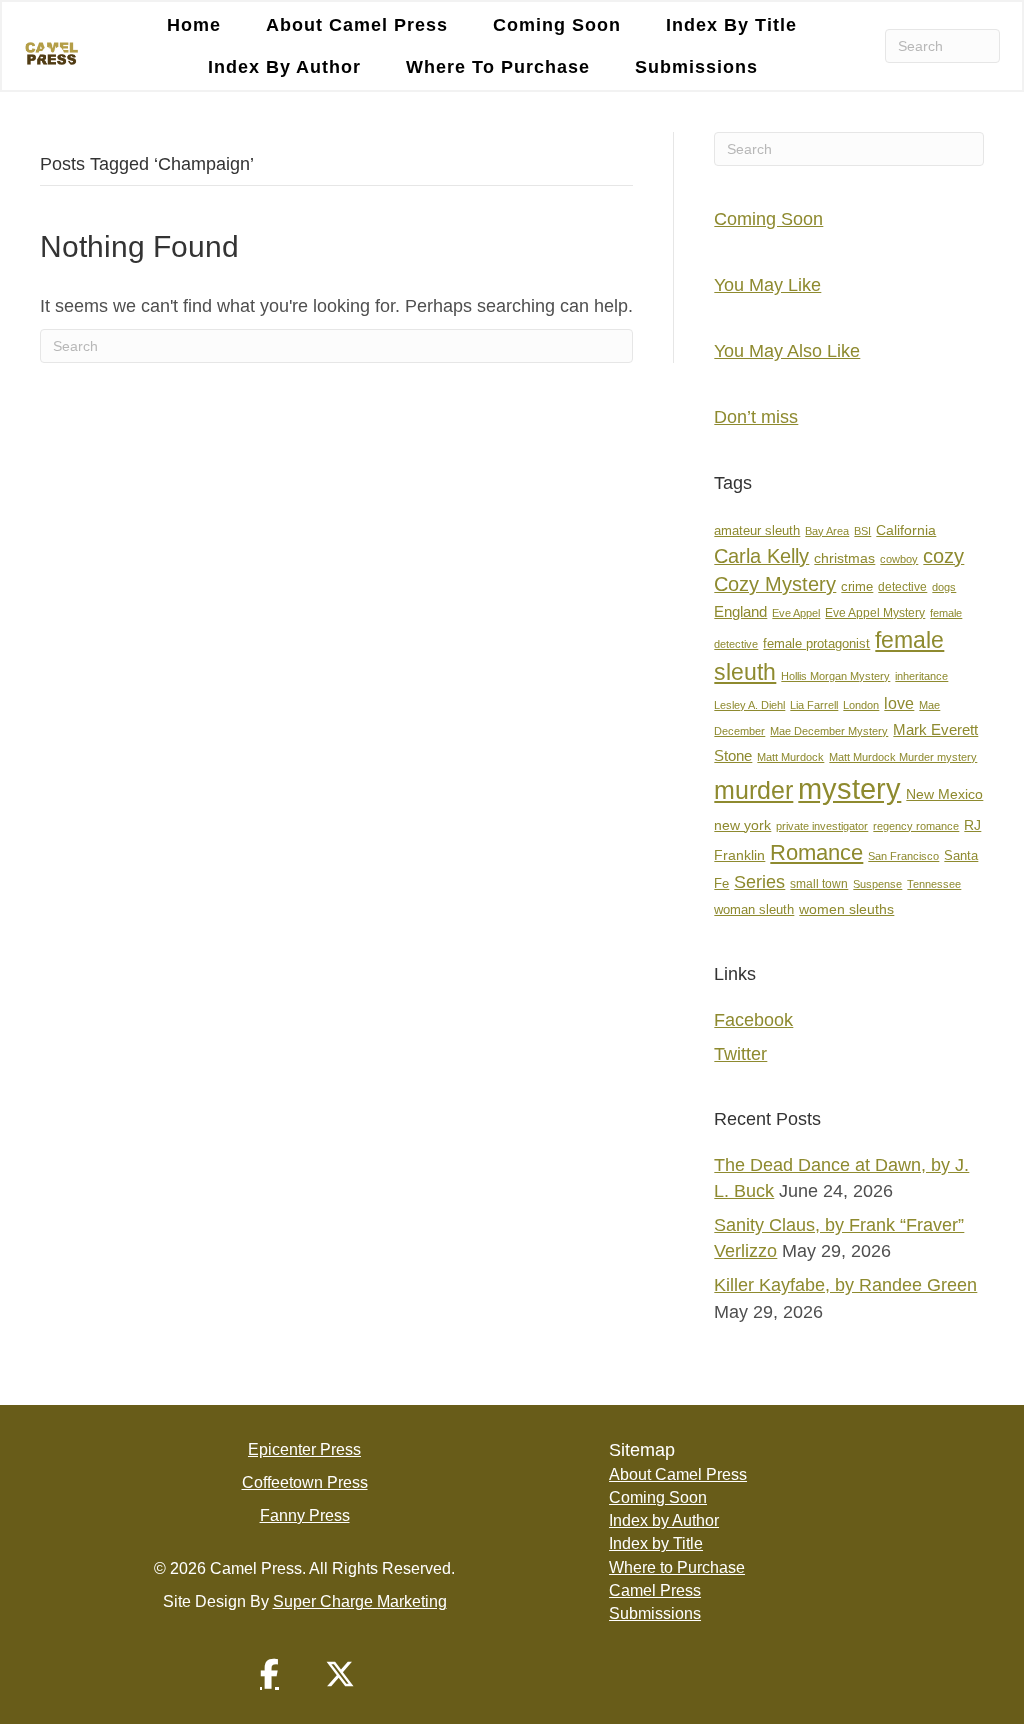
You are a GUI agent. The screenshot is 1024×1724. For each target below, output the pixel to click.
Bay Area (827, 531)
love (899, 703)
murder (753, 790)
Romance (816, 852)
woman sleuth (754, 909)
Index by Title (731, 25)
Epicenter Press (304, 1449)
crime (857, 586)
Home (194, 25)
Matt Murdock (790, 757)
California (906, 530)
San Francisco (903, 856)
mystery (849, 788)
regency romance (916, 826)
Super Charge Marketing (360, 1601)
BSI (862, 531)
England (740, 611)
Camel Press (655, 1590)
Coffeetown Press (305, 1482)
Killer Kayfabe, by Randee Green (845, 1285)
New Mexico (944, 794)
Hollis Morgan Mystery (835, 676)
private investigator (822, 826)
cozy (943, 556)
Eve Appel (796, 613)
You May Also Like (787, 351)
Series (759, 881)
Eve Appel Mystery (875, 613)
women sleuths (846, 909)
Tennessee (934, 884)
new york (742, 825)
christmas (844, 558)
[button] (270, 1674)
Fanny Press (305, 1515)
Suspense (877, 884)
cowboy (899, 559)
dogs (944, 587)
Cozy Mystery (775, 584)
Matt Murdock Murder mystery (903, 757)
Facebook (753, 1020)
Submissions (696, 67)
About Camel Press (357, 25)
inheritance (921, 676)
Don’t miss (756, 417)
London (861, 705)
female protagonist (816, 643)
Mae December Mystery (829, 731)
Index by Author (284, 67)
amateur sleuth (757, 530)
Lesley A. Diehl (749, 705)
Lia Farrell (814, 705)
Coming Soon (557, 25)
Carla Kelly (761, 556)
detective (902, 587)
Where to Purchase (498, 67)
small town (819, 884)
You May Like (767, 285)
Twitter (740, 1054)
